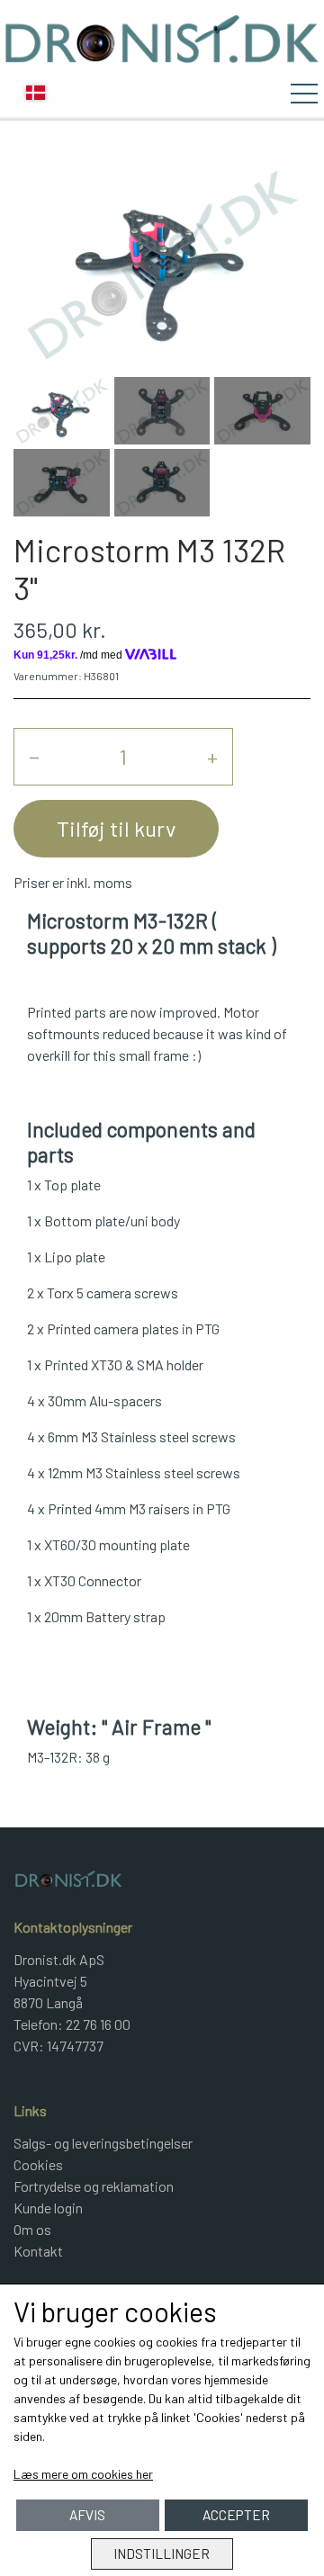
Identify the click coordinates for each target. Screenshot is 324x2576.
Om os (32, 2229)
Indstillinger (162, 2554)
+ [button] (212, 756)
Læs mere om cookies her (83, 2474)
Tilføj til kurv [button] (116, 828)
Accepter (236, 2515)
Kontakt (38, 2251)
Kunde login (48, 2208)
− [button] (34, 756)
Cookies (38, 2164)
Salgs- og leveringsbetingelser (103, 2143)
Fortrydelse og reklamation (94, 2186)
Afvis (87, 2515)
